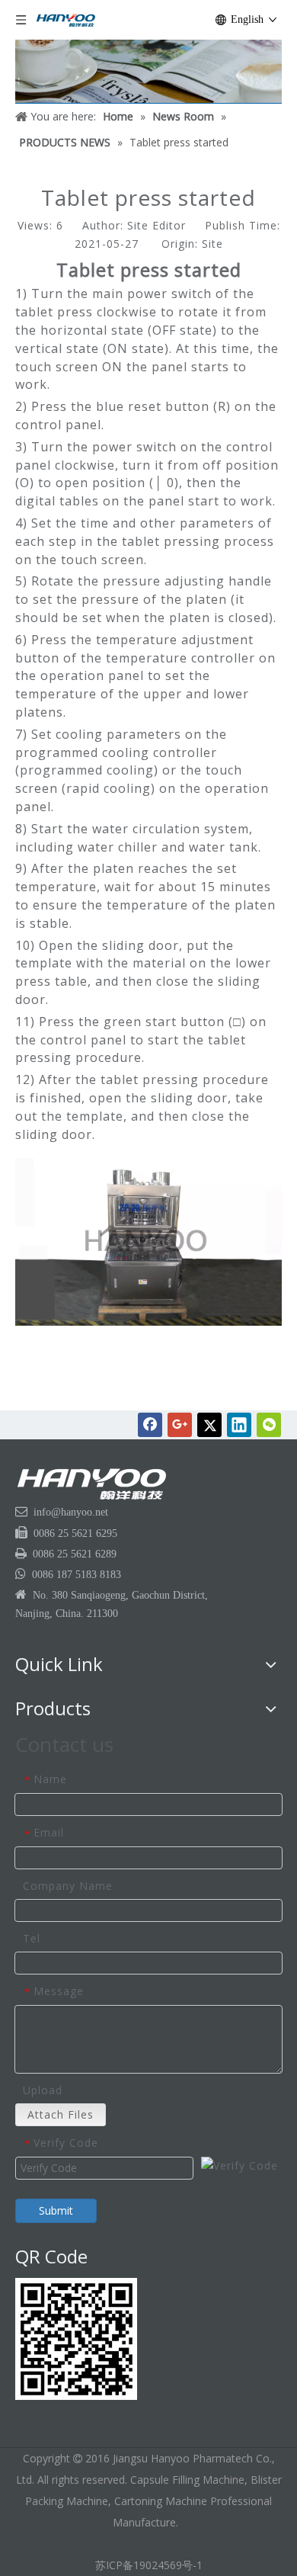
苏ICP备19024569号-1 (149, 2565)
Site (212, 244)
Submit (56, 2210)
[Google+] (180, 1425)
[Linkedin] (239, 1425)
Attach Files (61, 2114)
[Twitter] (209, 1425)
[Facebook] (150, 1425)
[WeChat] (269, 1425)
